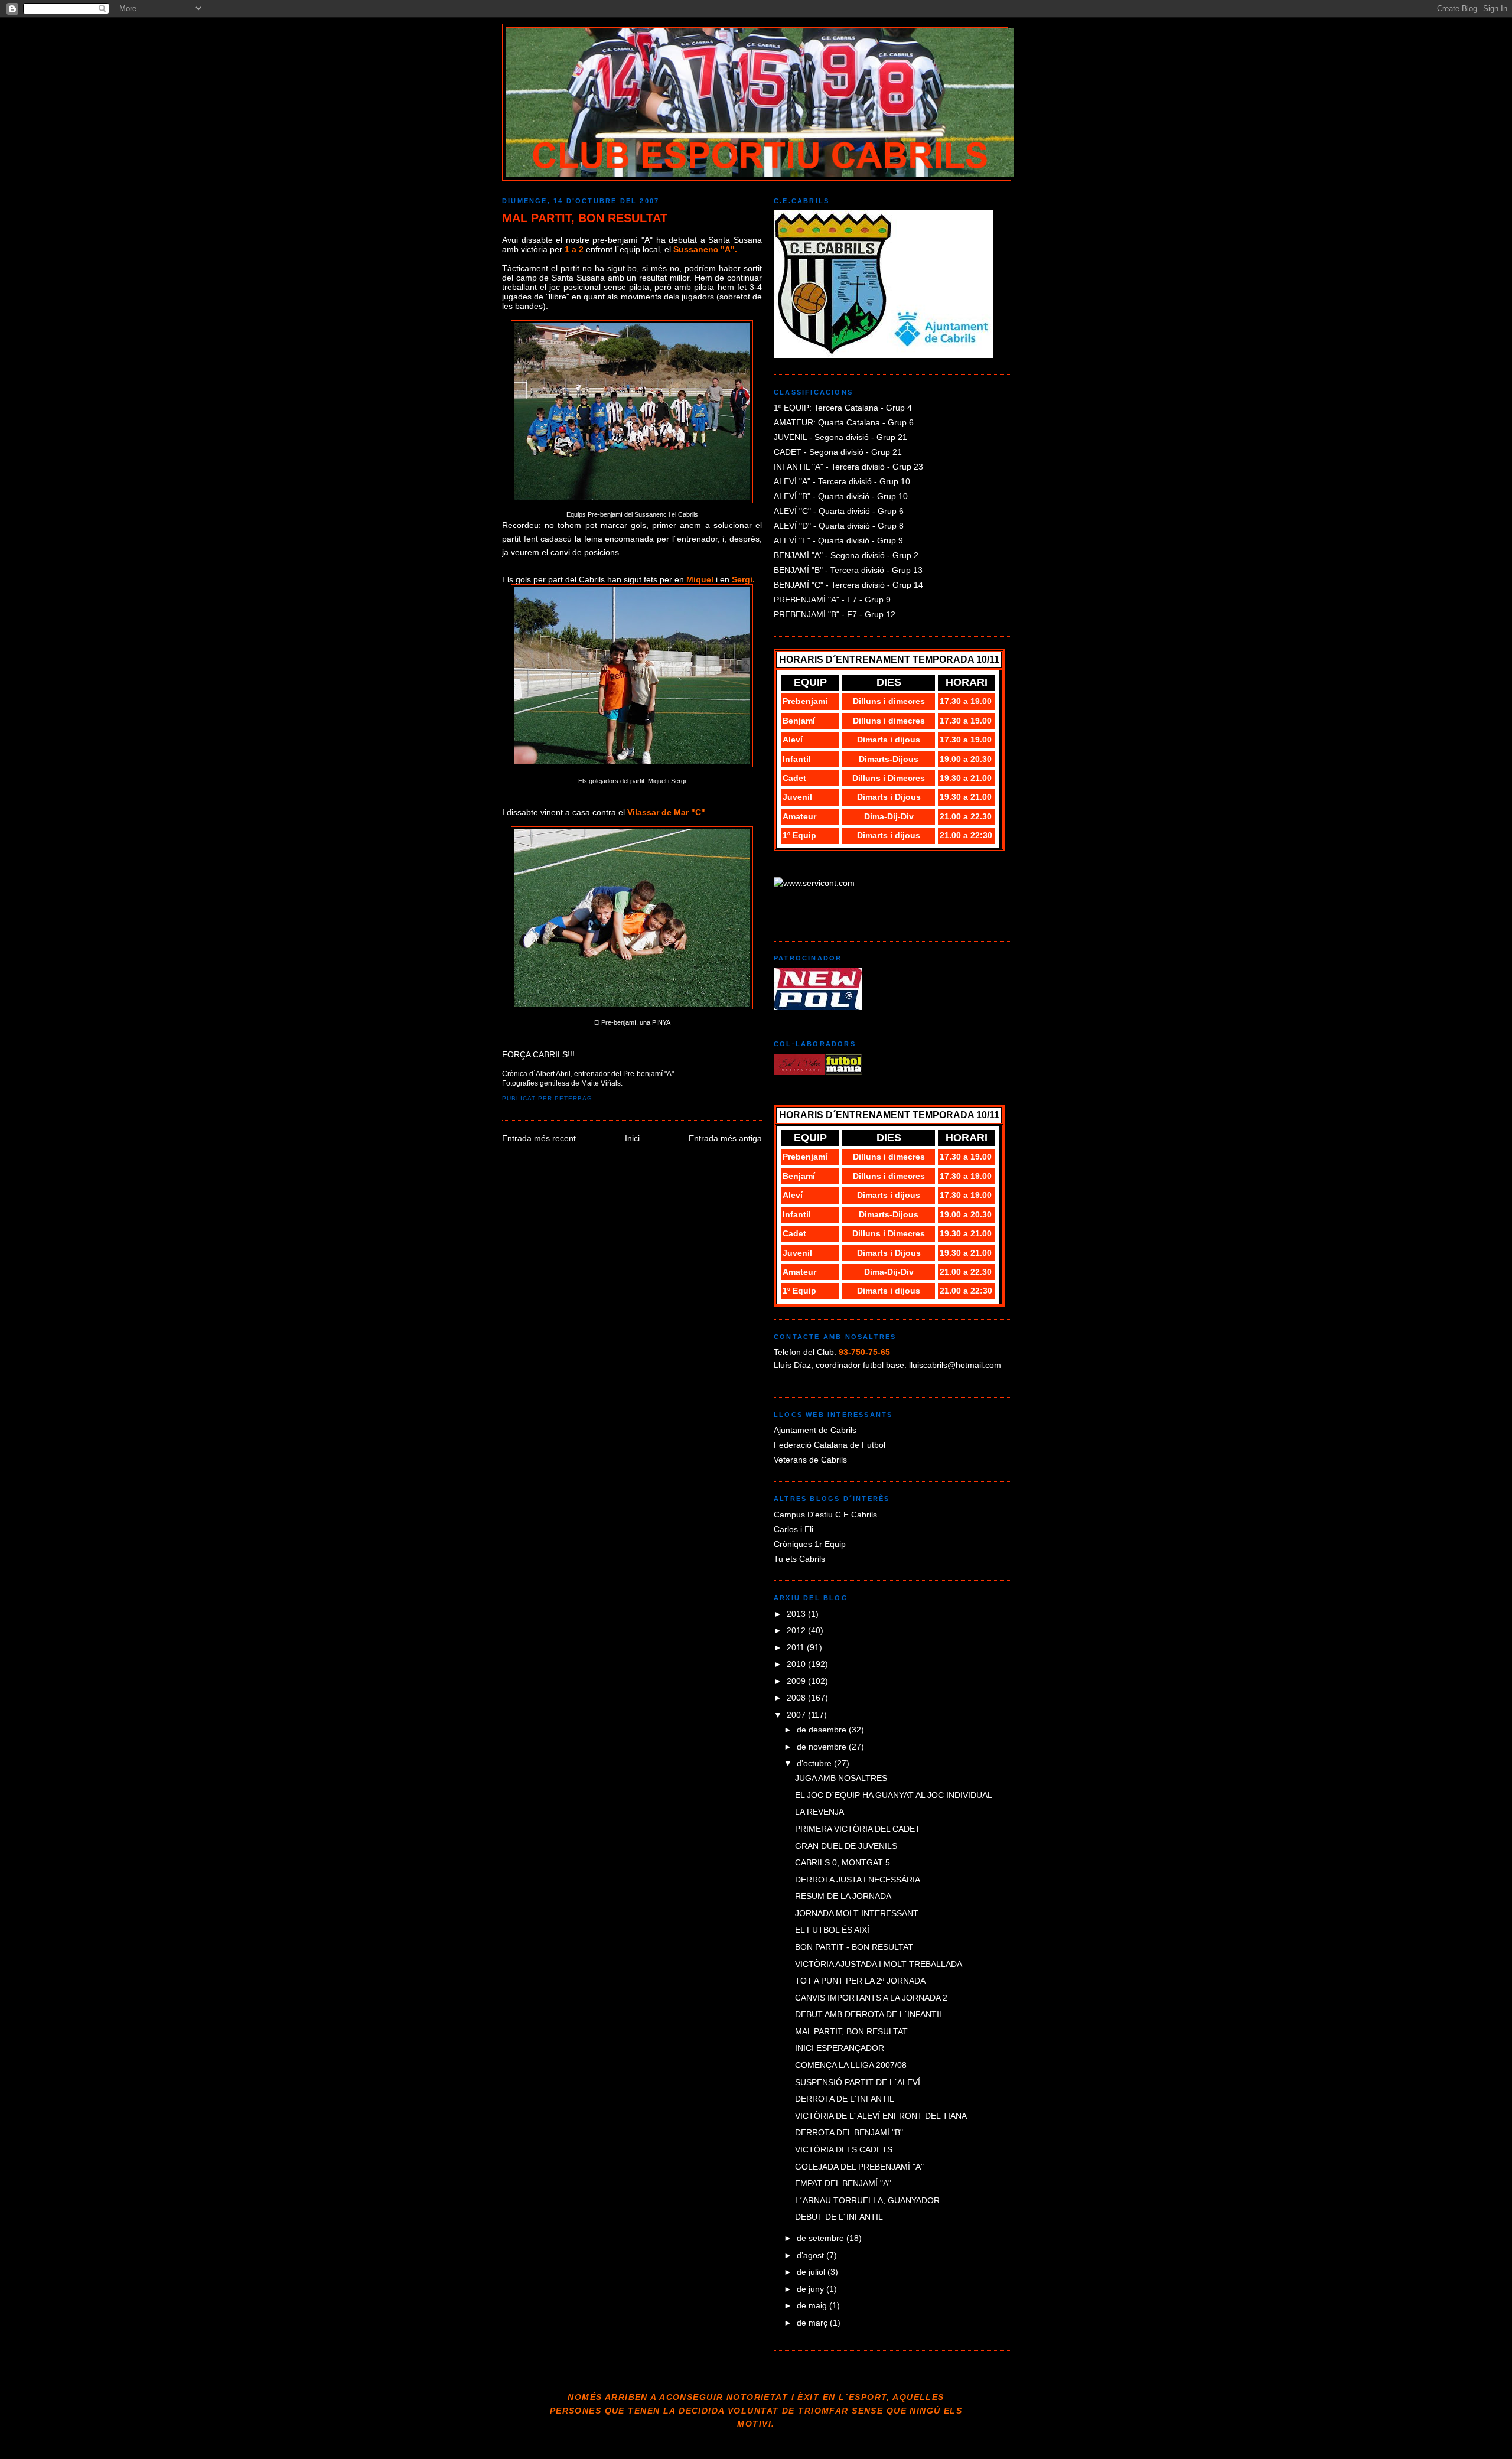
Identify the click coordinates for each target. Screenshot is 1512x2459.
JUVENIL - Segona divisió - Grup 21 (840, 437)
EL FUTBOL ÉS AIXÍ (832, 1930)
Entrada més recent (539, 1138)
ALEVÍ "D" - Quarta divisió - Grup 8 (839, 526)
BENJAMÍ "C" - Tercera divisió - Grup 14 (848, 585)
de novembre (823, 1747)
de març (813, 2323)
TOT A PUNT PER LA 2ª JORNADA (860, 1981)
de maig (813, 2305)
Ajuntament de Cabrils (815, 1430)
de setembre (822, 2238)
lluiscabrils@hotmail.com (955, 1365)
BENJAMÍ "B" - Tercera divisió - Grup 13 (848, 570)
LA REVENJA (819, 1812)
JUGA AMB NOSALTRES (841, 1778)
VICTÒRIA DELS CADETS (844, 2149)
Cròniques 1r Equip (810, 1544)
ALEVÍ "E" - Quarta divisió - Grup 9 (838, 540)
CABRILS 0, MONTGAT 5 (843, 1862)
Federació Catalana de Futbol (830, 1445)
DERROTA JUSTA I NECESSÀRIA (858, 1880)
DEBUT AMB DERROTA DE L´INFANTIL (869, 2014)
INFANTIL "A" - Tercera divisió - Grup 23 (848, 467)
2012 (797, 1630)
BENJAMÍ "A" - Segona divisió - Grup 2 (846, 555)
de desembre (823, 1730)
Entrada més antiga (725, 1138)
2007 (797, 1715)
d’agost (812, 2255)
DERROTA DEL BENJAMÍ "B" (849, 2132)
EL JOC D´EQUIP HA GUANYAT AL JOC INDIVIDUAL (894, 1795)
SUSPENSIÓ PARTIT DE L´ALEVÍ (858, 2082)
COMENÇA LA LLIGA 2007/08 (851, 2065)
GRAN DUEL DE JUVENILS (846, 1846)
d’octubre (815, 1763)
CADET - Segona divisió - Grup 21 (838, 452)
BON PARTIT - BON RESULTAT (854, 1947)
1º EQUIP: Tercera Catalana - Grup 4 (843, 408)
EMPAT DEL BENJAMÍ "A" (843, 2183)
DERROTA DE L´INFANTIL (845, 2099)
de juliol (812, 2272)
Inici (632, 1138)
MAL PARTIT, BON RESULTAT (585, 218)
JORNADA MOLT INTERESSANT (857, 1913)
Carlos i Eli (794, 1529)
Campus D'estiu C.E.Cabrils (825, 1515)
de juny (812, 2289)
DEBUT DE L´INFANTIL (839, 2217)
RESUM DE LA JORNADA (843, 1896)
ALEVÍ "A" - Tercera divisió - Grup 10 (842, 481)
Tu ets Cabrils (799, 1559)
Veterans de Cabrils (810, 1460)
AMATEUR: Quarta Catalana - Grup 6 (844, 422)
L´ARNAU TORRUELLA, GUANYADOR (867, 2200)
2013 (797, 1614)
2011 (797, 1647)
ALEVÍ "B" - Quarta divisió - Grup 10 (841, 496)
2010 (797, 1664)
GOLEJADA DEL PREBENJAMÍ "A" (859, 2167)
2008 (797, 1698)
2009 (797, 1681)
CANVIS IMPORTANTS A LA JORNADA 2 (871, 1998)
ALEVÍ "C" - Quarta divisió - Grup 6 (839, 511)
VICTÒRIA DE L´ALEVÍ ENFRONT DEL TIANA (881, 2116)
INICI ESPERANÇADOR (840, 2048)
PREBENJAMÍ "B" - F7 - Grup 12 (835, 614)
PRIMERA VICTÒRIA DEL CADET (858, 1829)
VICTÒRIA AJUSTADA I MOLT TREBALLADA (879, 1964)
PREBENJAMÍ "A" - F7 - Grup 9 (832, 600)
